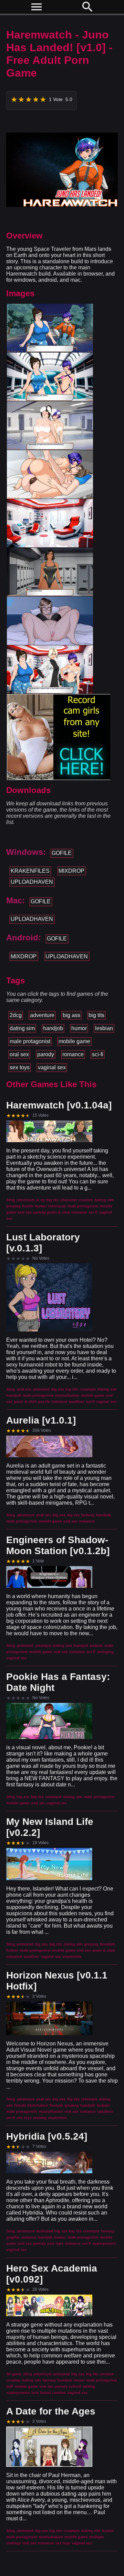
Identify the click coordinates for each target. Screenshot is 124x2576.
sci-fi (98, 1054)
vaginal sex (52, 1067)
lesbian (104, 1028)
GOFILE (62, 853)
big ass (71, 1015)
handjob (53, 1028)
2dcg (16, 1015)
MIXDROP (71, 871)
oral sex (19, 1054)
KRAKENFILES (30, 871)
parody (46, 1054)
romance (73, 1054)
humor (79, 1028)
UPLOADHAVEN (32, 882)
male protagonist (30, 1041)
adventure (42, 1015)
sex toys (20, 1067)
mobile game (74, 1041)
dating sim (22, 1028)
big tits (96, 1015)
